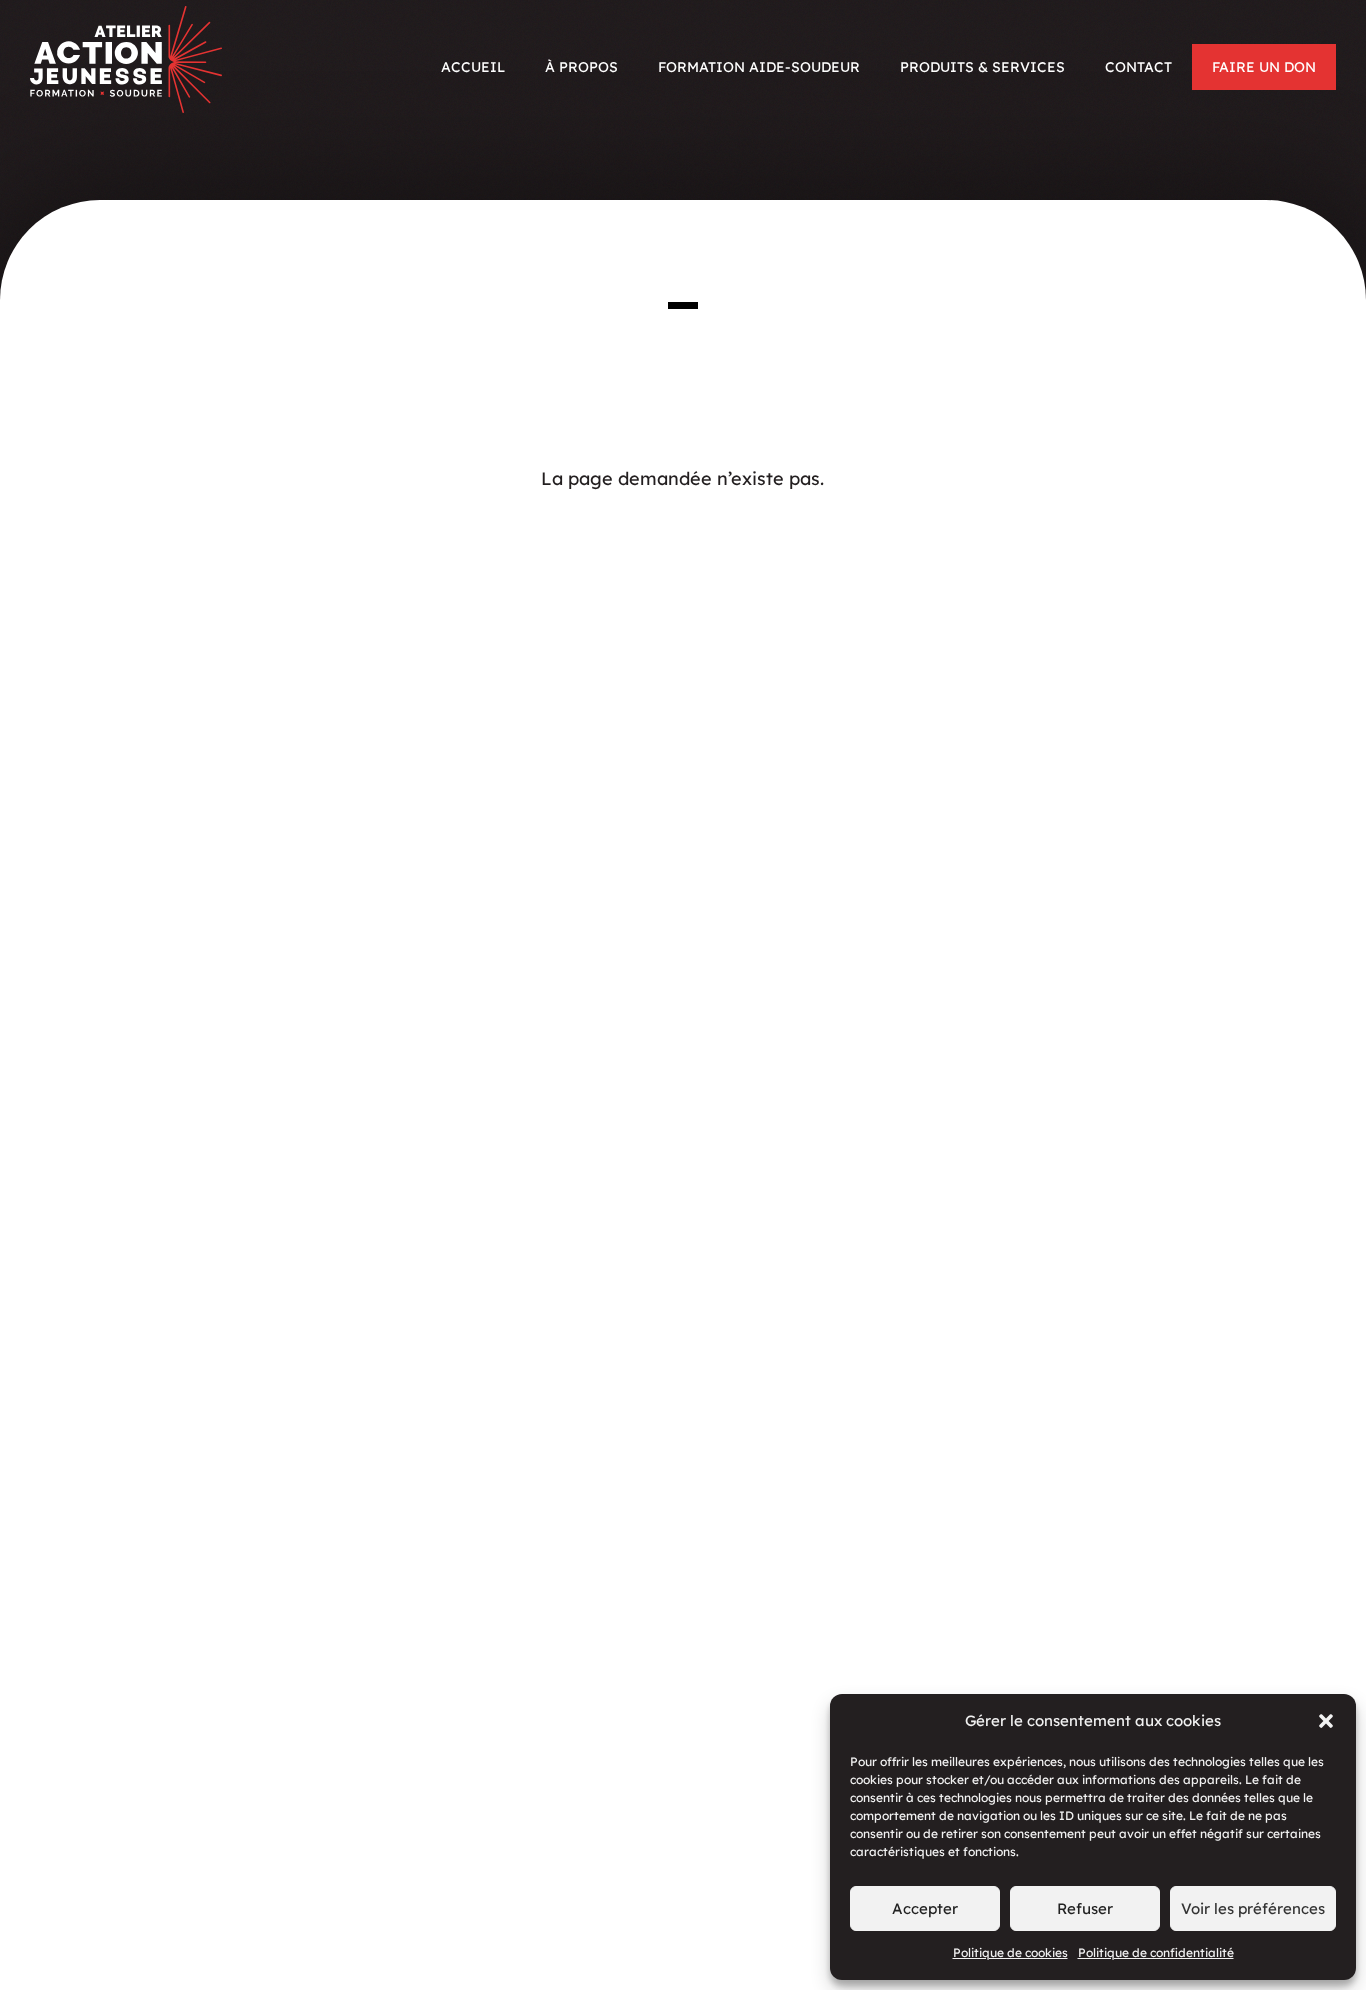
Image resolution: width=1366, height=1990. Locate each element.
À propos (581, 67)
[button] (1326, 1721)
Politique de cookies (1010, 1952)
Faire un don (1264, 67)
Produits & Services (982, 67)
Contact (1138, 67)
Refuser (1085, 1908)
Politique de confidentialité (1156, 1952)
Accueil (473, 67)
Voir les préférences (1253, 1908)
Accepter (925, 1908)
